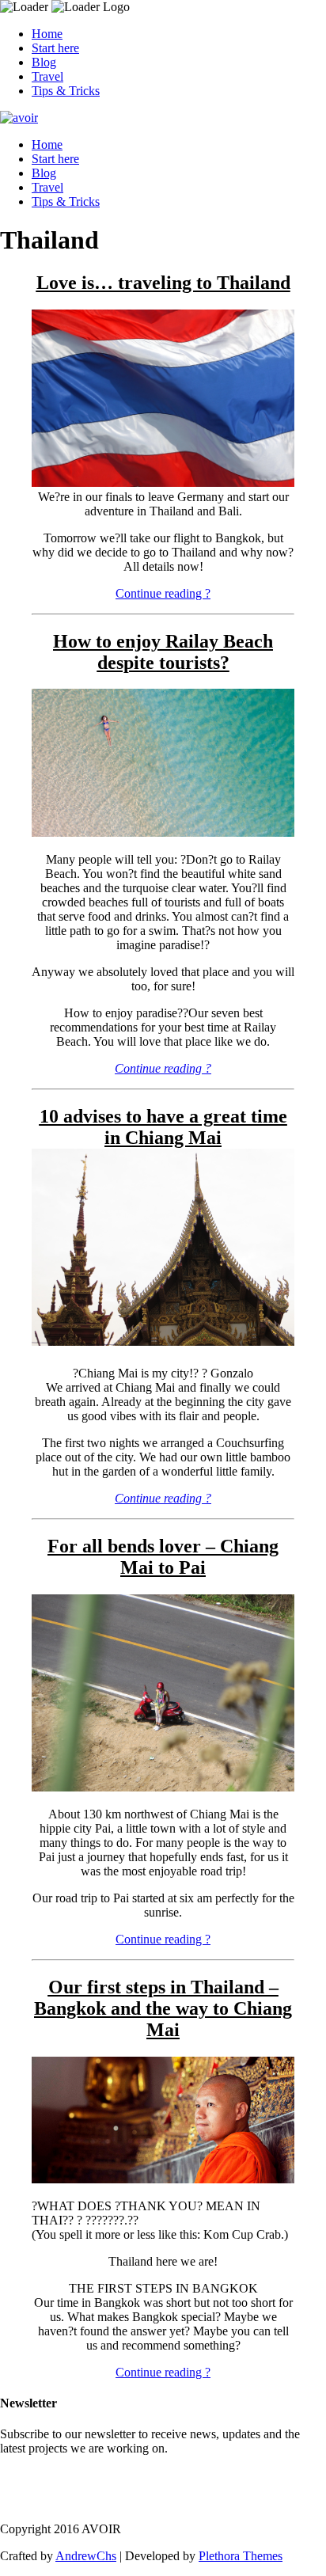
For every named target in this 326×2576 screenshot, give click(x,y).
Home (47, 34)
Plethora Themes (241, 2556)
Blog (44, 62)
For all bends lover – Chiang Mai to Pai (163, 1557)
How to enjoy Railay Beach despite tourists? (163, 652)
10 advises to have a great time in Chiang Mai (163, 1127)
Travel (47, 76)
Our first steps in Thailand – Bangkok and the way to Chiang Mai (163, 2008)
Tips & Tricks (66, 91)
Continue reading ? (163, 593)
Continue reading (163, 1068)
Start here (55, 48)
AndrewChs (86, 2556)
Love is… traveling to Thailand (163, 283)
